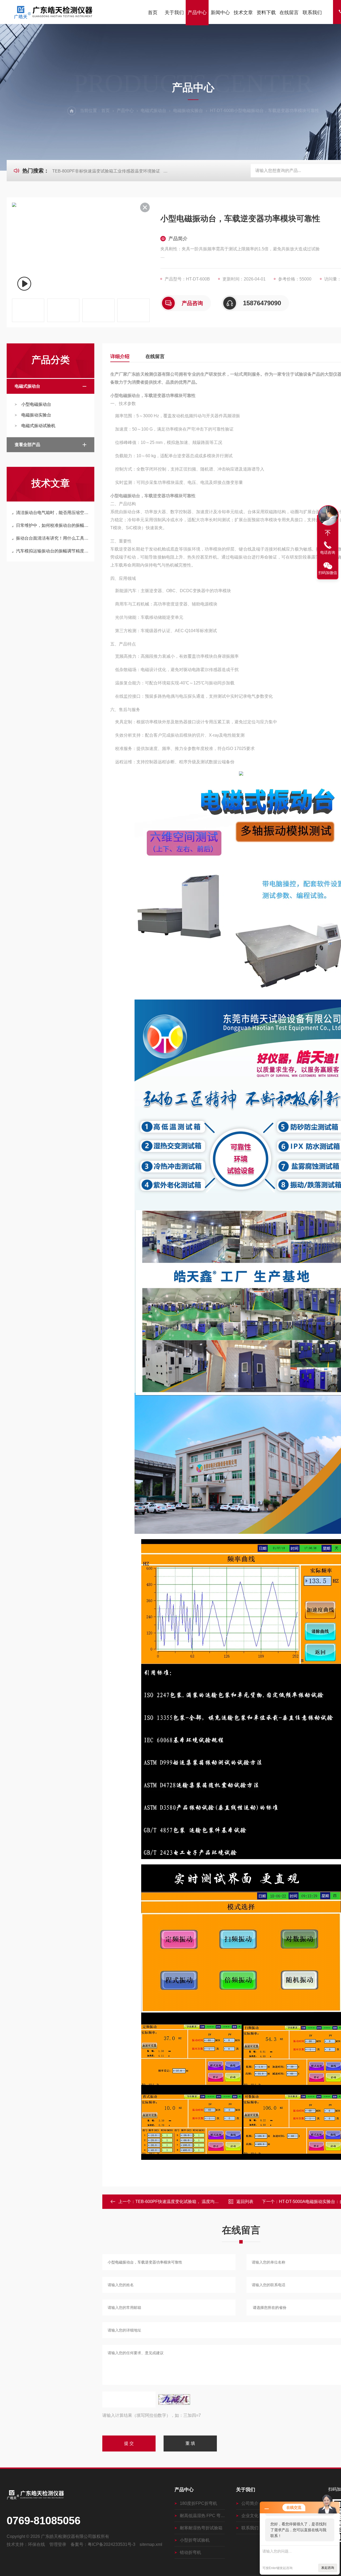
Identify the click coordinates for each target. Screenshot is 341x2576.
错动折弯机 (190, 2552)
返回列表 (245, 2202)
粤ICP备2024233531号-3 (111, 2544)
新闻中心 (220, 13)
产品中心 (197, 13)
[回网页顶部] (328, 533)
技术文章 (243, 13)
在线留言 (289, 13)
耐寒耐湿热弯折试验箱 (201, 2528)
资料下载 (266, 13)
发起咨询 (328, 2568)
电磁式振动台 (153, 111)
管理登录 (58, 2544)
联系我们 (312, 13)
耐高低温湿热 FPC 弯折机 (202, 2516)
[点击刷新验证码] (174, 2400)
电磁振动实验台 (188, 111)
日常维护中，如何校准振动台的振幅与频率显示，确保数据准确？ (53, 525)
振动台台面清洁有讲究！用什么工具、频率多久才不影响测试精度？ (53, 538)
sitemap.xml (151, 2544)
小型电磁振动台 (36, 404)
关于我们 (174, 13)
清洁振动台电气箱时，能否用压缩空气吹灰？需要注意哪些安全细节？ (53, 513)
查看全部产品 (27, 445)
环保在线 (36, 2544)
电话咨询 (328, 552)
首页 (153, 13)
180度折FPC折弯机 (198, 2503)
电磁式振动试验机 (38, 426)
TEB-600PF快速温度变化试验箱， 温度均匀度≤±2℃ (185, 2202)
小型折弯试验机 (195, 2540)
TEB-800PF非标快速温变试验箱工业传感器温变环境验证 (106, 171)
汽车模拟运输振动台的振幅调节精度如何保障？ (53, 551)
